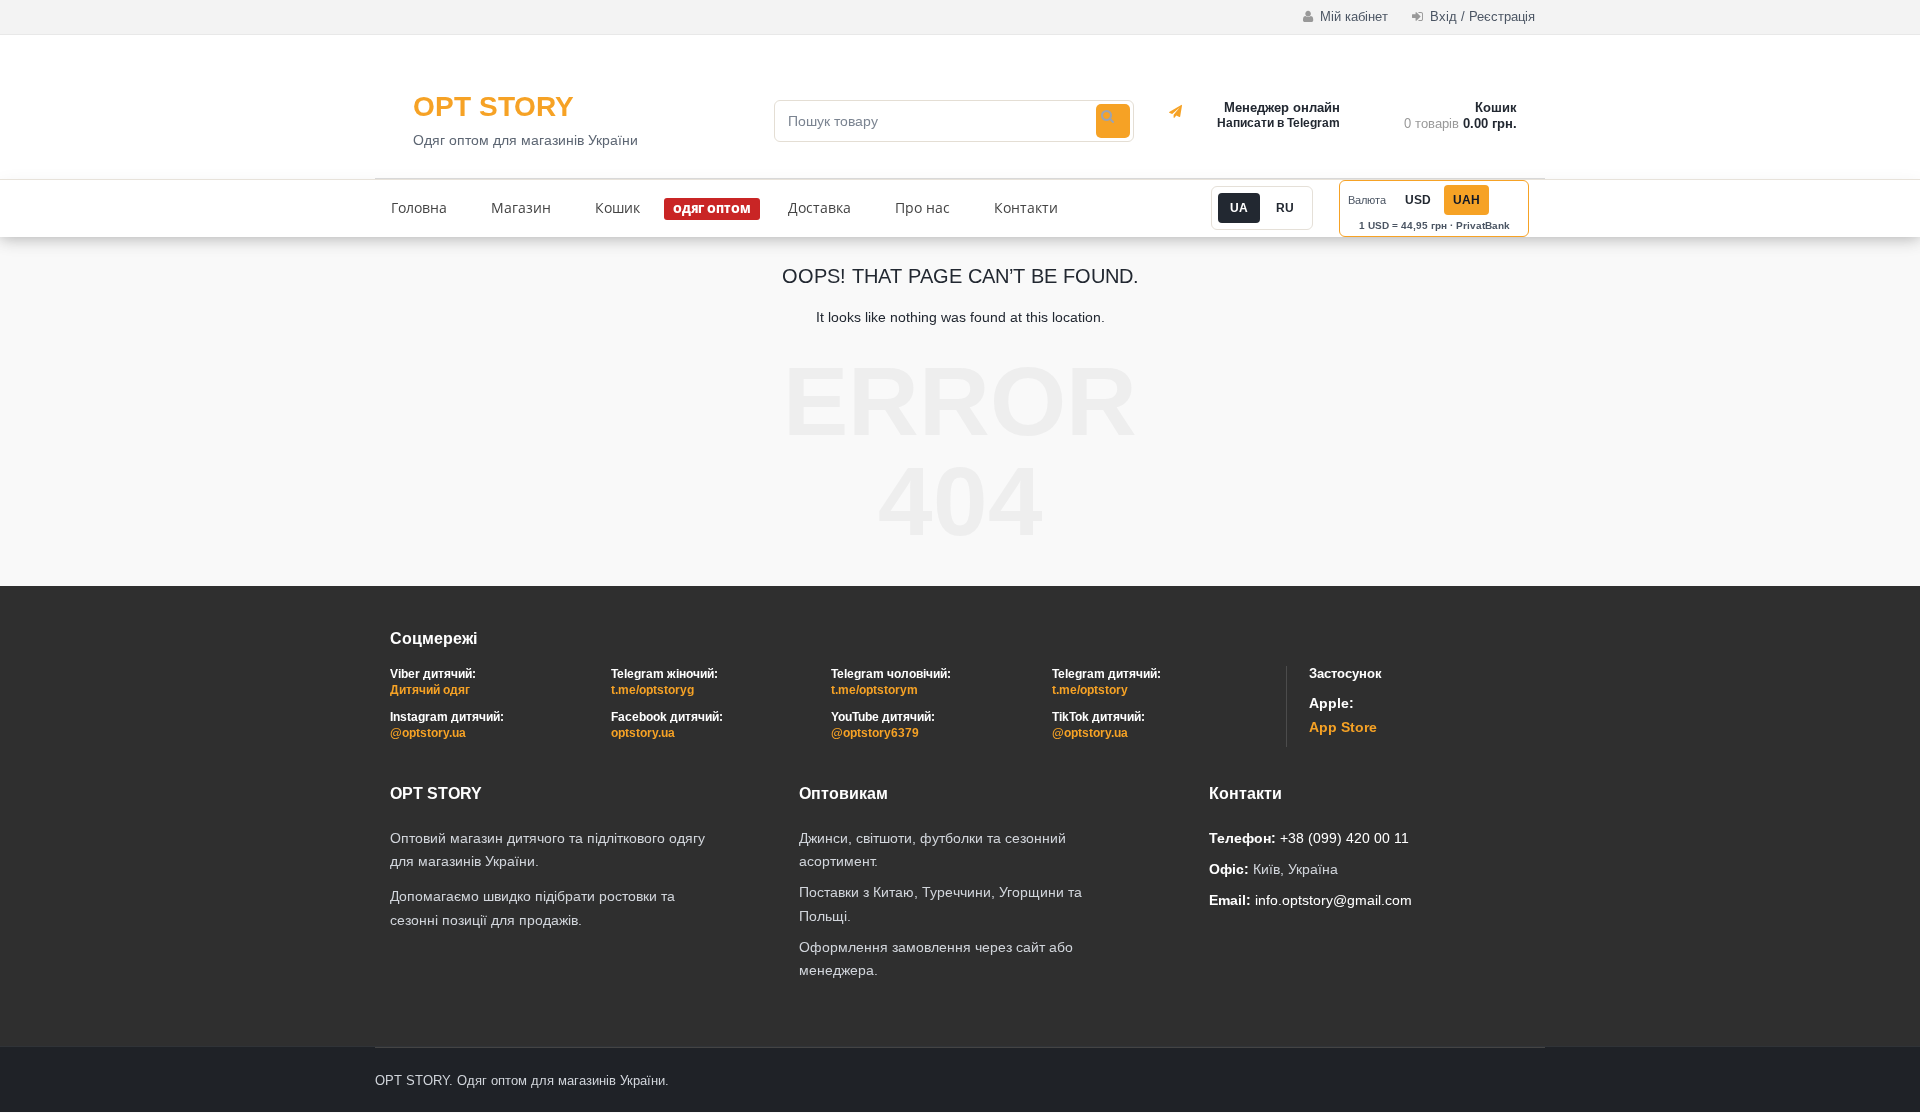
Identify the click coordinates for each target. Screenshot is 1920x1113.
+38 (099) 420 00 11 (1344, 838)
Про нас (922, 207)
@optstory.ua (428, 733)
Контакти (1026, 207)
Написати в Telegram (1278, 123)
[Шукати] (1113, 121)
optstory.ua (643, 733)
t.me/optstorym (874, 690)
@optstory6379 (875, 733)
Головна (419, 207)
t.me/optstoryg (652, 690)
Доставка (819, 207)
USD (1418, 200)
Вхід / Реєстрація (1480, 16)
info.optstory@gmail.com (1333, 900)
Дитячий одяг (430, 690)
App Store (1343, 727)
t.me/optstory (1090, 690)
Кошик (617, 207)
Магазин (521, 207)
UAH (1466, 200)
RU (1285, 208)
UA (1239, 208)
